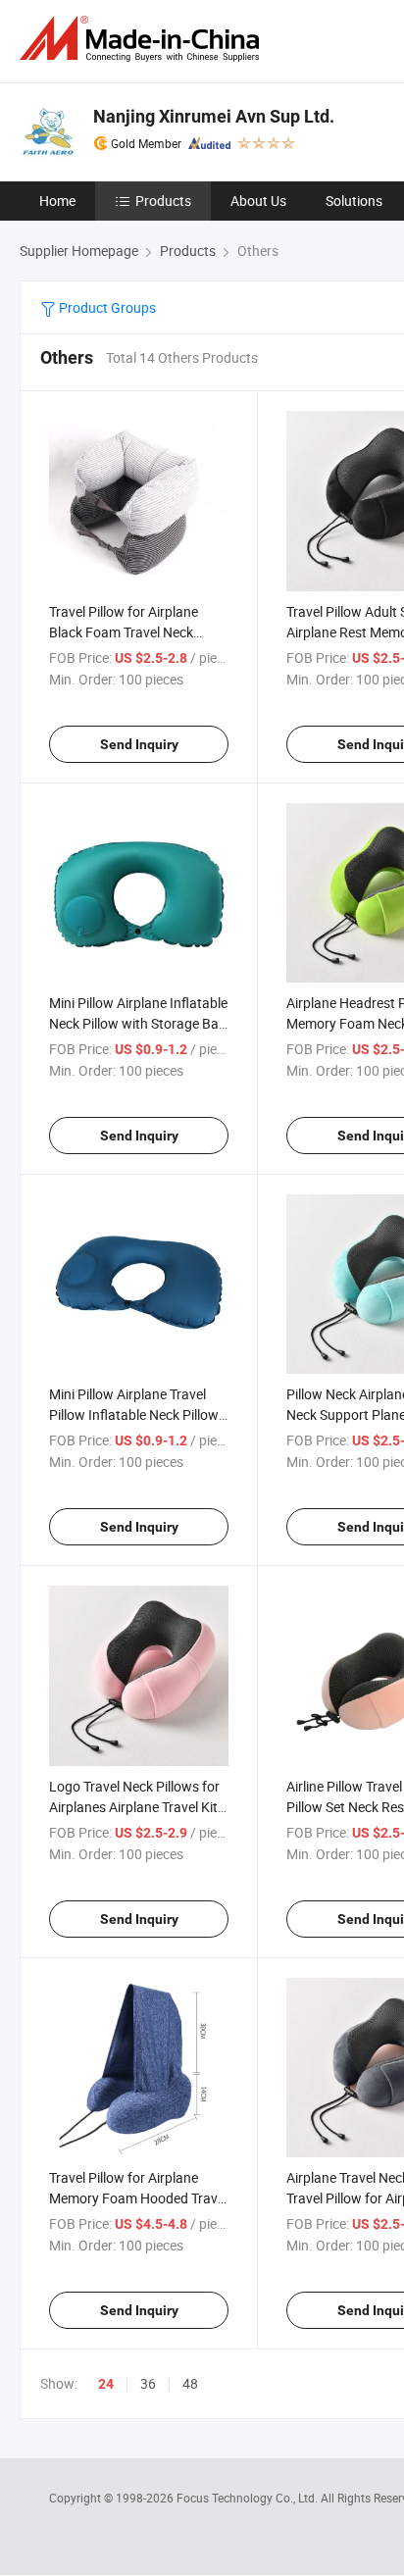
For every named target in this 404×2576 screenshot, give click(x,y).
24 (106, 2384)
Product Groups (106, 307)
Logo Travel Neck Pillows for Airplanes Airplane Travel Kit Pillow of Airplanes (134, 1807)
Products (163, 201)
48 (190, 2383)
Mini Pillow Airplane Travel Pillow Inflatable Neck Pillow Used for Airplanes (134, 1414)
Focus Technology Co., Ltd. (249, 2498)
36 (148, 2383)
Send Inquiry (139, 744)
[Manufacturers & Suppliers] (143, 39)
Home (57, 201)
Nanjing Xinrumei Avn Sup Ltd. (214, 116)
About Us (258, 201)
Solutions (354, 201)
